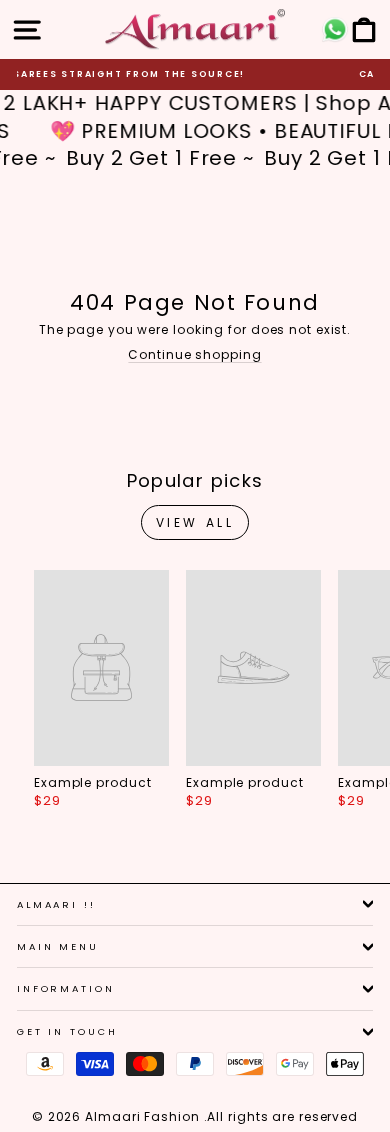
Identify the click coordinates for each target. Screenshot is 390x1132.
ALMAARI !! (56, 904)
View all (195, 522)
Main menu (58, 946)
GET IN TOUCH (67, 1031)
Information (66, 988)
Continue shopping (194, 354)
